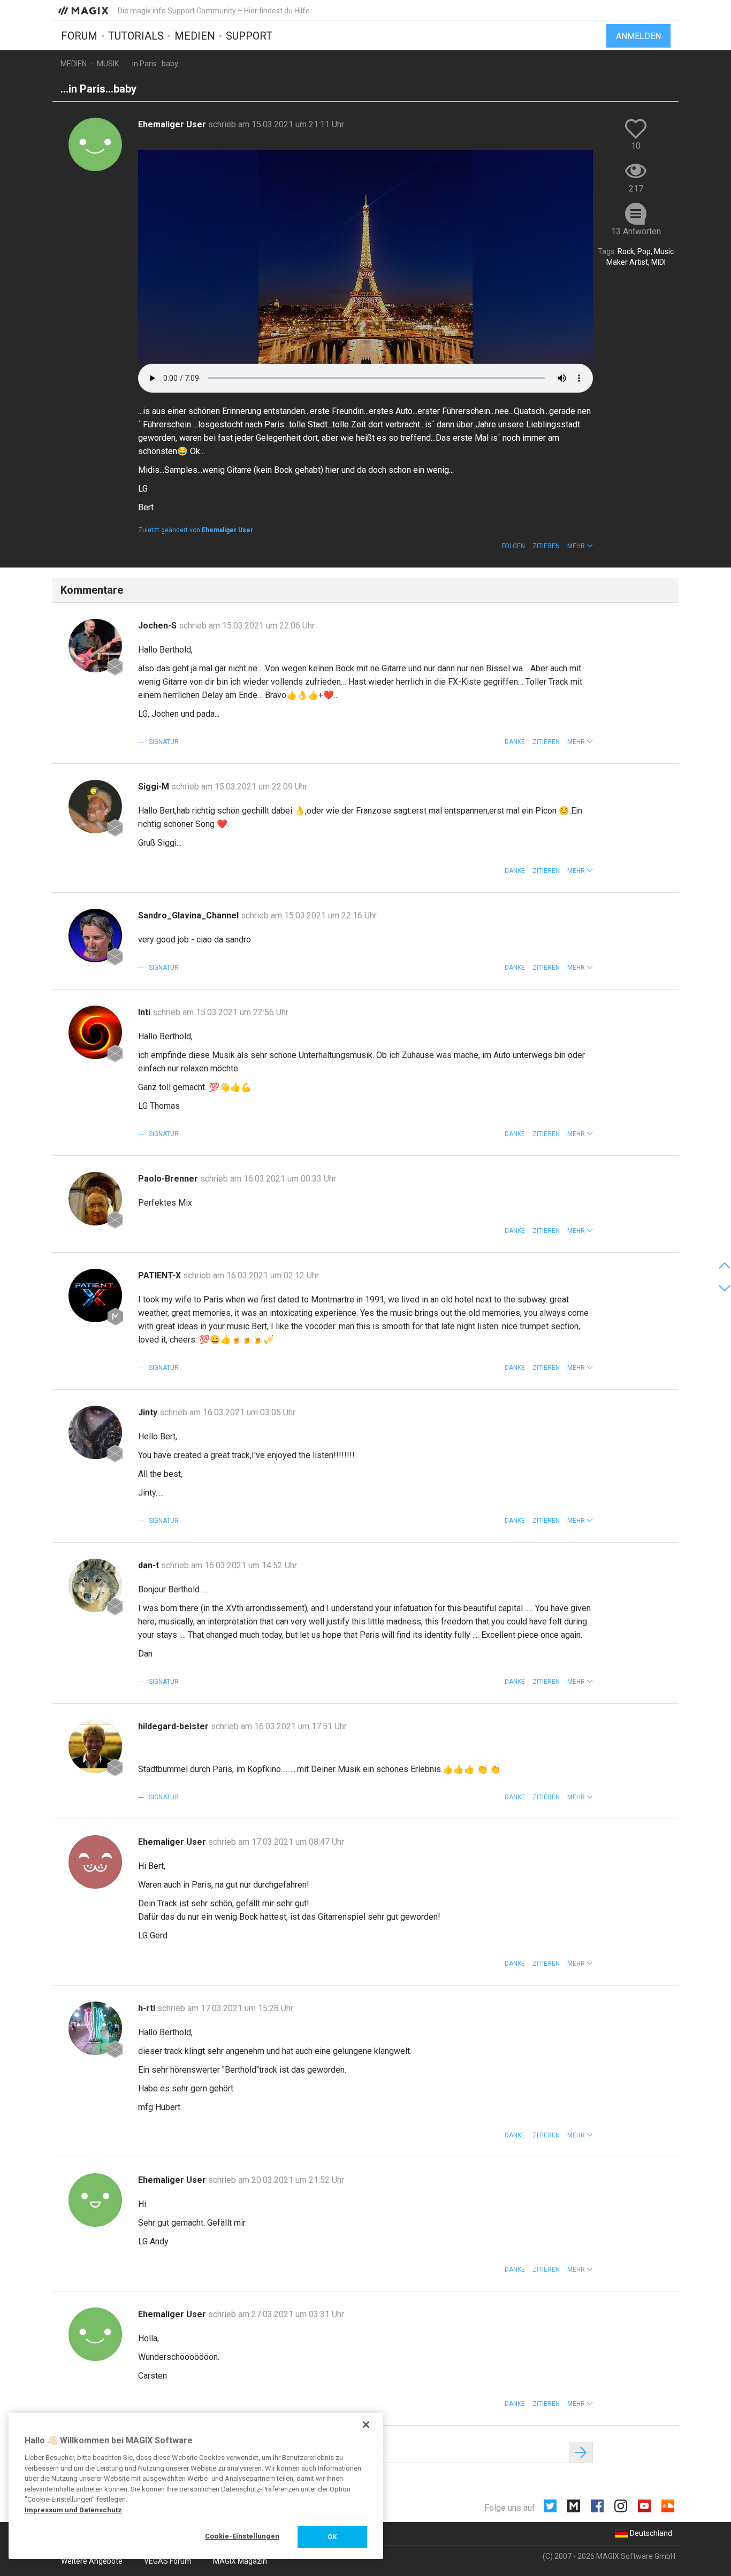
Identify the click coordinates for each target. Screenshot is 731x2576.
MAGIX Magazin (240, 2561)
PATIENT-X (161, 1275)
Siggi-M (155, 787)
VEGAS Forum (168, 2561)
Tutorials (136, 36)
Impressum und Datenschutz (73, 2510)
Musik (108, 64)
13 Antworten (636, 231)
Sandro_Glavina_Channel (189, 915)
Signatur (163, 742)
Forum (79, 36)
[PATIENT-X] (95, 1295)
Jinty (149, 1412)
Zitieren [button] (546, 546)
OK (332, 2537)
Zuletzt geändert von (196, 530)
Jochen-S (158, 626)
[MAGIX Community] (84, 10)
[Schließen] (366, 2425)
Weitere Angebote (92, 2561)
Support (249, 36)
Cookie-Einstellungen (242, 2536)
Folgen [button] (513, 546)
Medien (195, 36)
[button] (580, 546)
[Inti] (95, 1032)
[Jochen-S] (95, 646)
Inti (145, 1012)
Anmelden (638, 36)
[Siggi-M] (95, 807)
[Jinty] (95, 1432)
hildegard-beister (174, 1726)
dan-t (150, 1565)
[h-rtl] (95, 2028)
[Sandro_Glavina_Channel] (95, 936)
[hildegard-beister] (95, 1746)
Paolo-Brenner (169, 1179)
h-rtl (148, 2008)
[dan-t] (95, 1585)
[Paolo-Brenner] (95, 1199)
